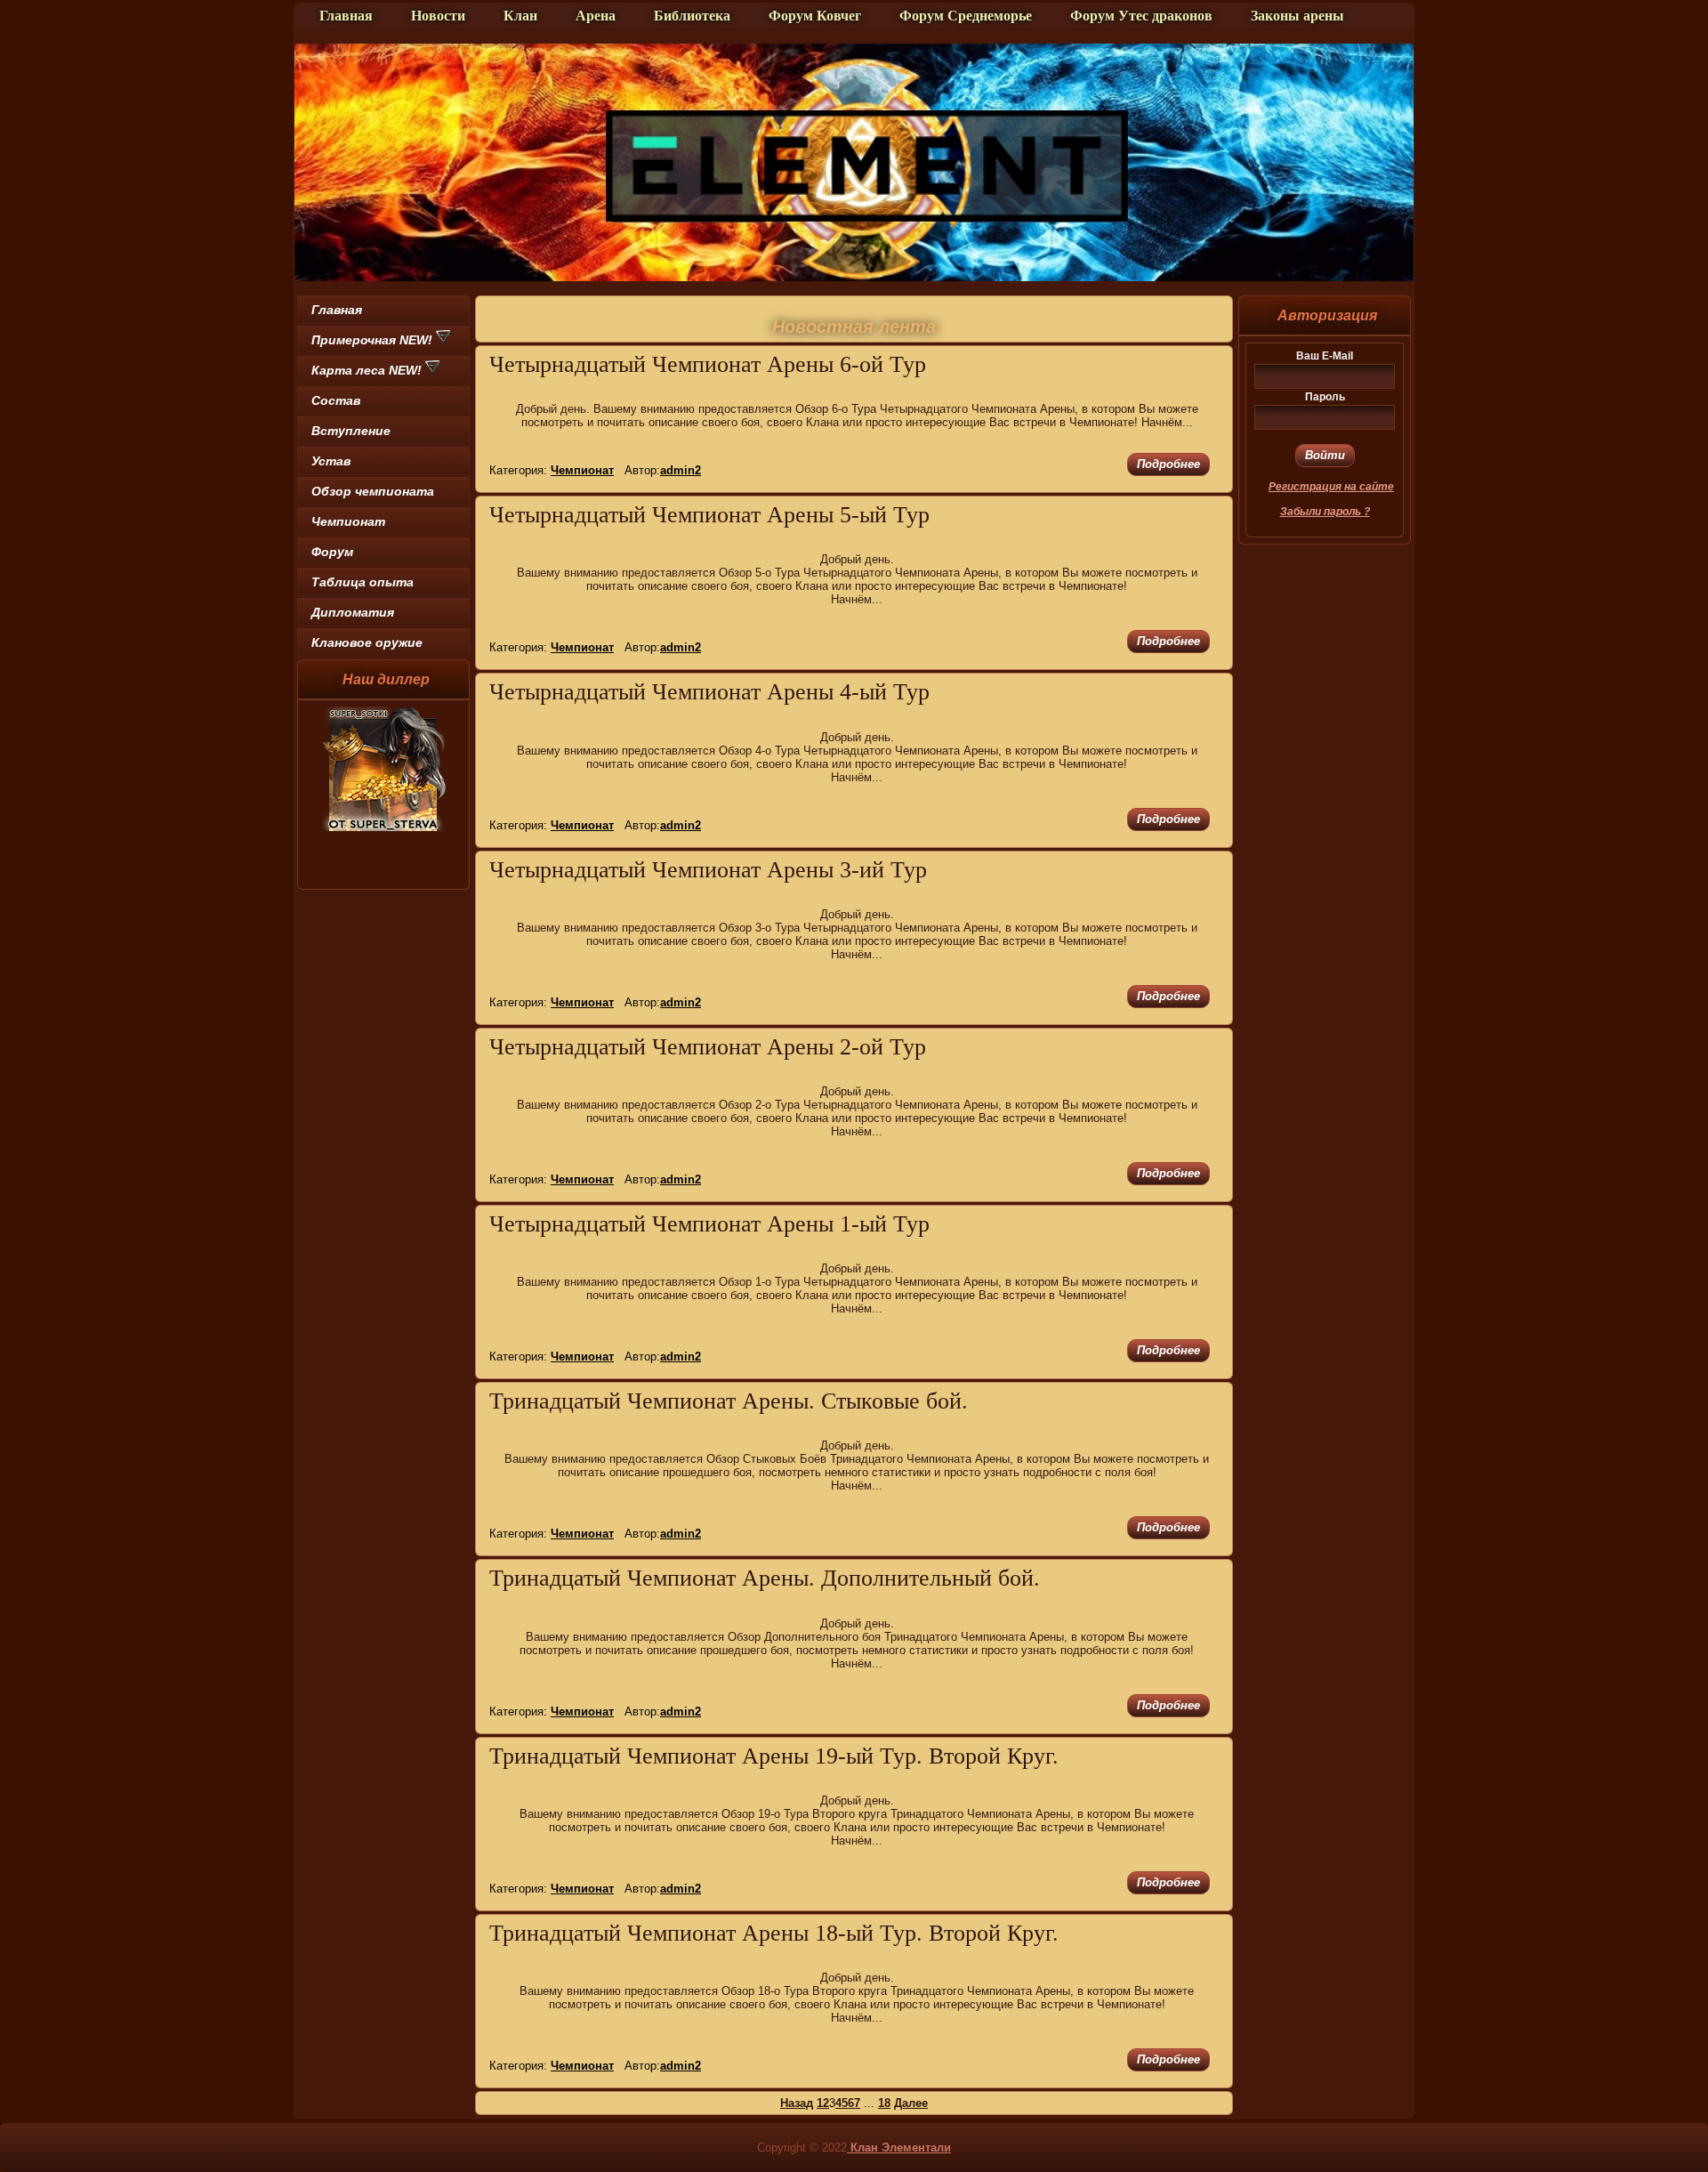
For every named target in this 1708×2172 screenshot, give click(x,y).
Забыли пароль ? (1325, 512)
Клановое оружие (367, 642)
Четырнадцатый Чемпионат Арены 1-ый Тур (709, 1224)
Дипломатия (353, 612)
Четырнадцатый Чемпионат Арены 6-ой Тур (708, 364)
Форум (332, 552)
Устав (331, 461)
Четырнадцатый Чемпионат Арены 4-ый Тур (709, 692)
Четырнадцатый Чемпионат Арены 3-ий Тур (708, 870)
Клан (520, 16)
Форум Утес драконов (1141, 16)
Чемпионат (348, 521)
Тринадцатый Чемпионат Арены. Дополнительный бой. (765, 1578)
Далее (911, 2103)
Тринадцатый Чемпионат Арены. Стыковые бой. (729, 1401)
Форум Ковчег (815, 16)
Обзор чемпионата (373, 491)
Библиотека (692, 16)
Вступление (351, 431)
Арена (596, 16)
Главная (346, 16)
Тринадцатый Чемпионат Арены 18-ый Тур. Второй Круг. (774, 1933)
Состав (336, 400)
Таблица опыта (363, 582)
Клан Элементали (899, 2148)
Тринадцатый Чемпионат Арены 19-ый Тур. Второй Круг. (774, 1756)
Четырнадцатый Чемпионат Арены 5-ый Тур (709, 515)
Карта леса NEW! (368, 370)
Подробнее (1168, 464)
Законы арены (1297, 16)
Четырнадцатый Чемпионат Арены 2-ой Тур (708, 1047)
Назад (797, 2103)
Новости (438, 16)
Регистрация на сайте (1331, 487)
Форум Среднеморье (966, 16)
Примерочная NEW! (374, 340)
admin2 (681, 470)
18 (884, 2103)
